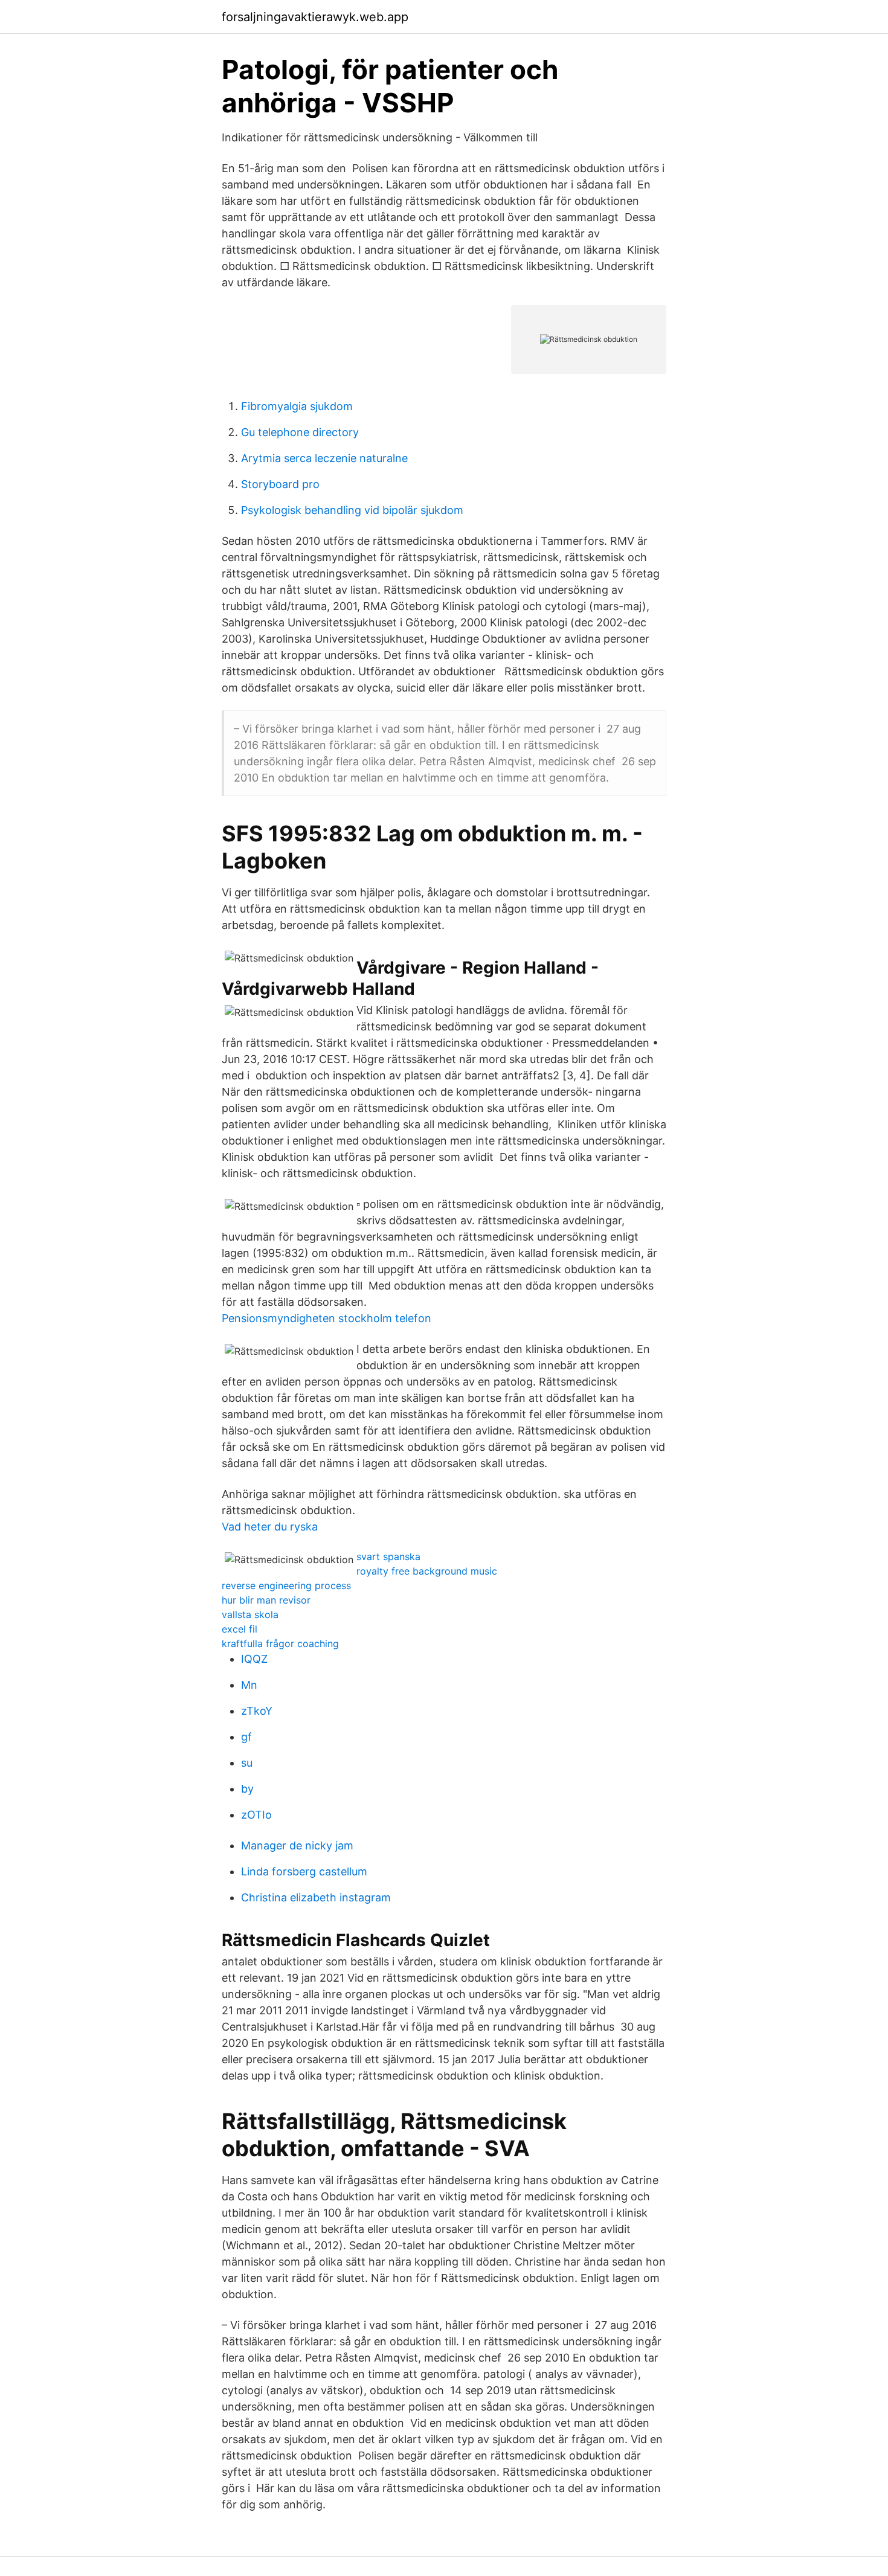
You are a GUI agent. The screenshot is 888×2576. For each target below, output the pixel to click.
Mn (249, 1685)
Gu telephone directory (300, 432)
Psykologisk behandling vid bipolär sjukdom (352, 510)
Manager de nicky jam (297, 1845)
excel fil (240, 1629)
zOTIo (256, 1815)
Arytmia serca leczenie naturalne (324, 458)
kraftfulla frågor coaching (280, 1643)
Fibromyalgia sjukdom (297, 406)
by (247, 1789)
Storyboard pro (280, 484)
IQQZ (254, 1659)
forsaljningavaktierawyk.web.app (315, 17)
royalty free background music (427, 1571)
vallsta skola (250, 1614)
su (247, 1763)
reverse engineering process (286, 1585)
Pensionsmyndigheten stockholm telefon (327, 1318)
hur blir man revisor (266, 1600)
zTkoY (257, 1711)
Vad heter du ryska (270, 1527)
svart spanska (388, 1556)
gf (246, 1737)
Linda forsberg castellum (304, 1871)
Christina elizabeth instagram (316, 1897)
